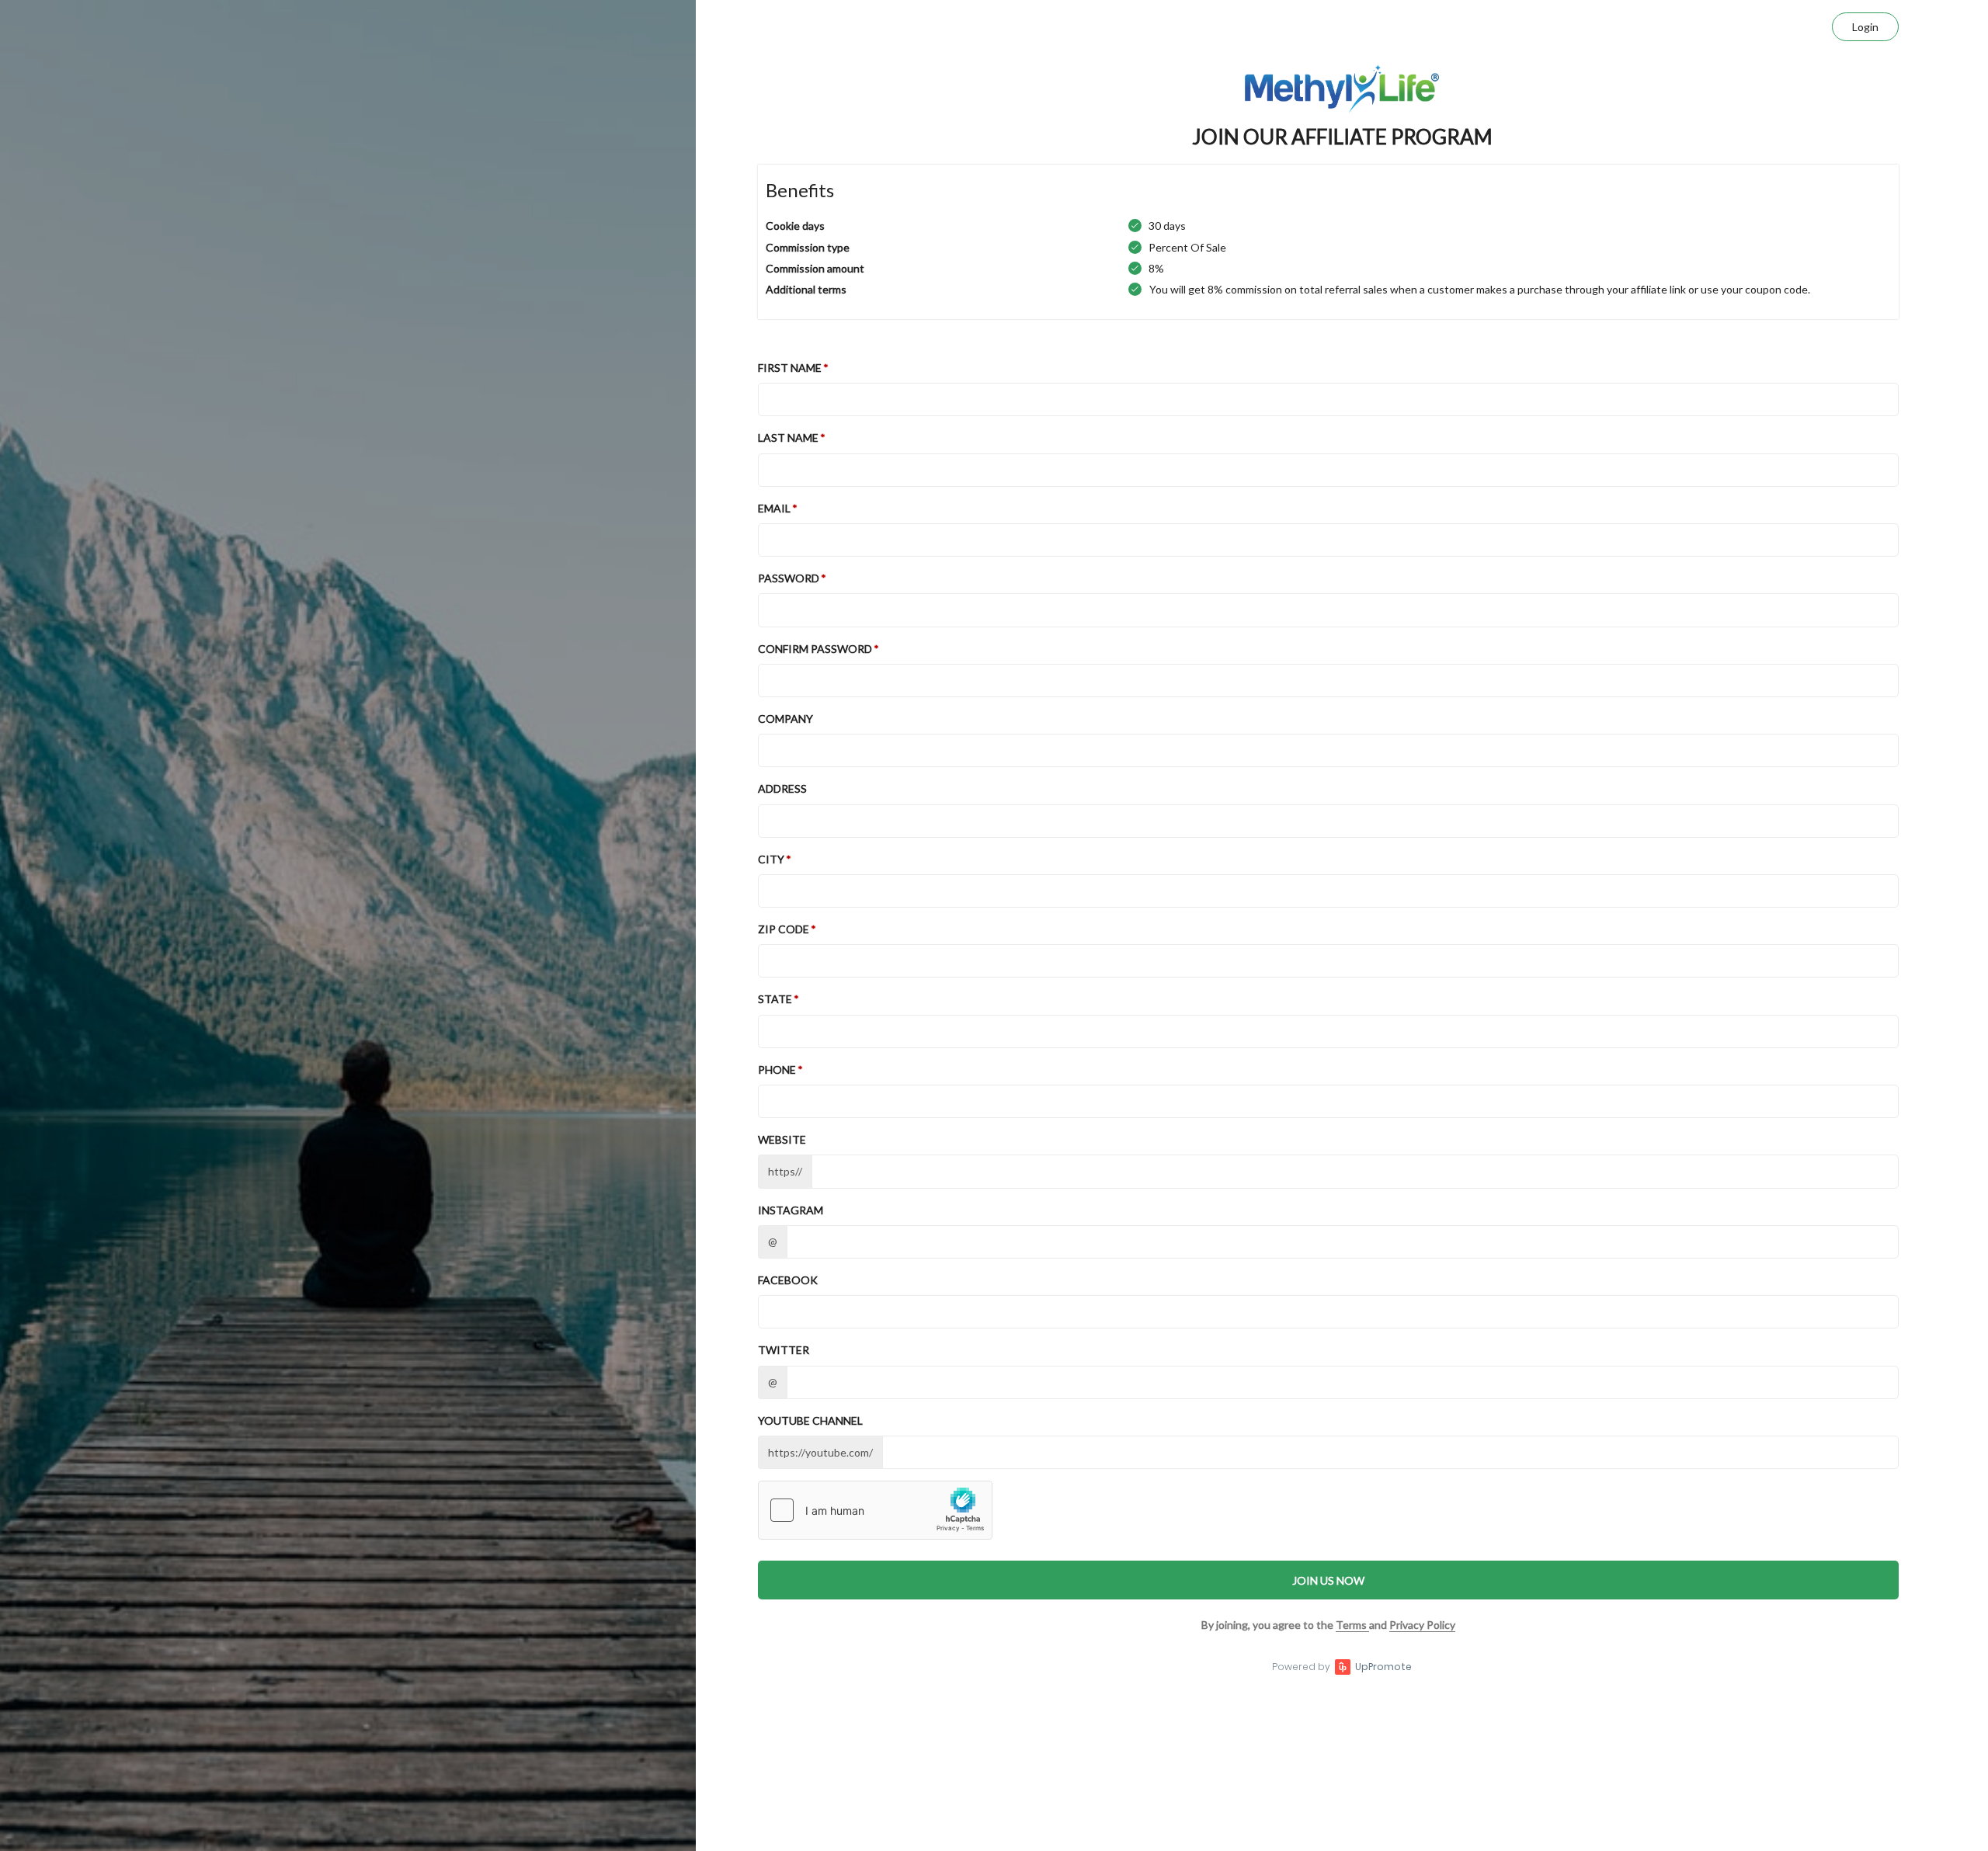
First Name (790, 368)
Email (774, 508)
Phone (777, 1070)
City (771, 859)
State (775, 999)
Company (785, 719)
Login (1865, 27)
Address (782, 788)
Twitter (784, 1350)
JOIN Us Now (1328, 1580)
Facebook (788, 1280)
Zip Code (784, 929)
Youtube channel (810, 1420)
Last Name (788, 438)
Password (789, 578)
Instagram (791, 1210)
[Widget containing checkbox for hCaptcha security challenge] (875, 1510)
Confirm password (815, 649)
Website (782, 1139)
